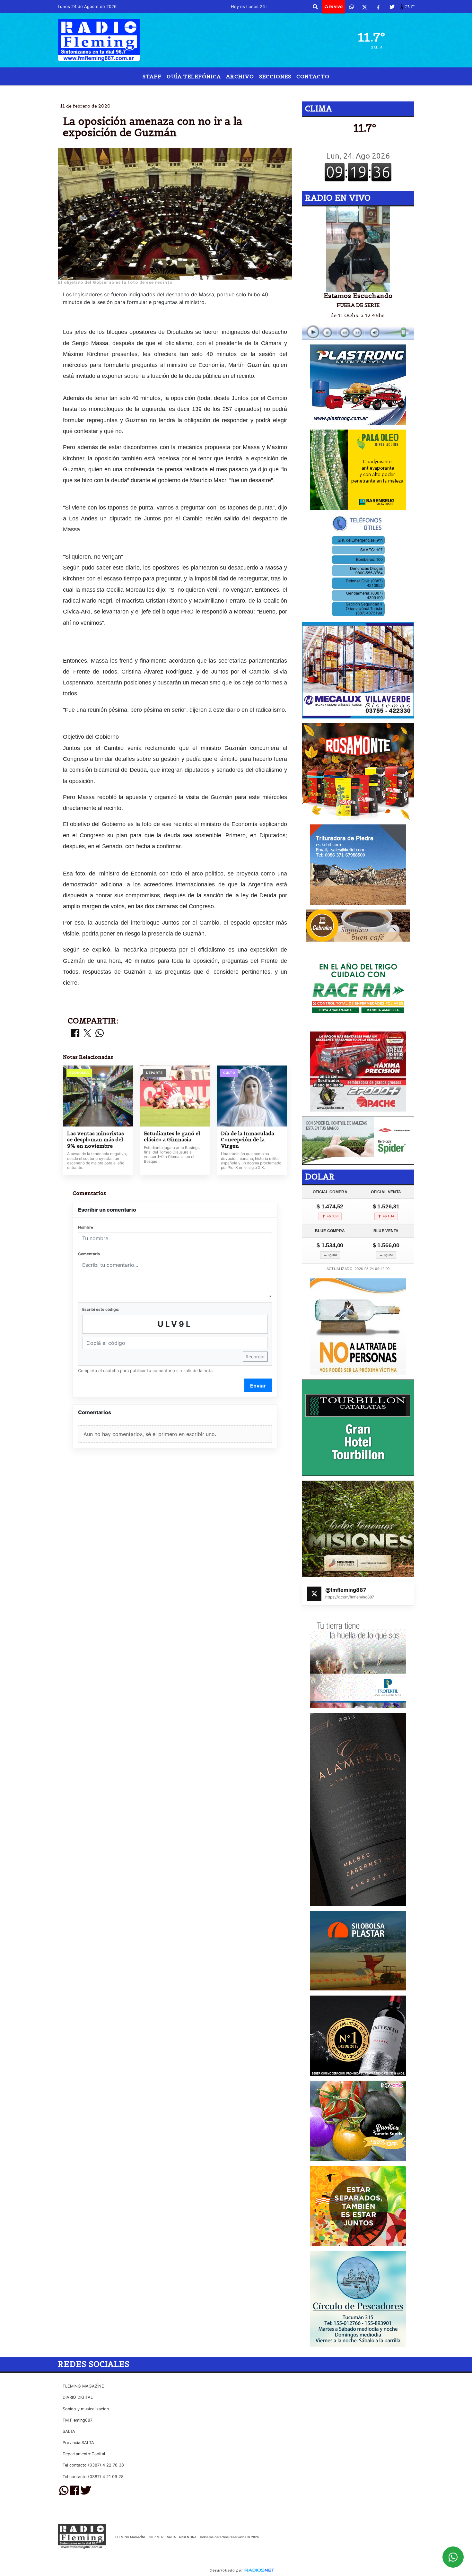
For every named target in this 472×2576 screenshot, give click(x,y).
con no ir (250, 91)
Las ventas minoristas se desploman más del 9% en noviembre (96, 1140)
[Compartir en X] (87, 1034)
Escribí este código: (101, 1309)
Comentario (89, 1254)
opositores (176, 91)
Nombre (86, 1227)
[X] (365, 7)
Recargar (255, 1357)
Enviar (258, 1386)
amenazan (215, 91)
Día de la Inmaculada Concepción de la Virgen (248, 1140)
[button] (315, 7)
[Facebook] (378, 7)
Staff (152, 76)
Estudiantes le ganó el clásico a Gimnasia (172, 1137)
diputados (297, 91)
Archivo (240, 76)
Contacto (313, 76)
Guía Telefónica (194, 76)
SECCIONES (275, 76)
